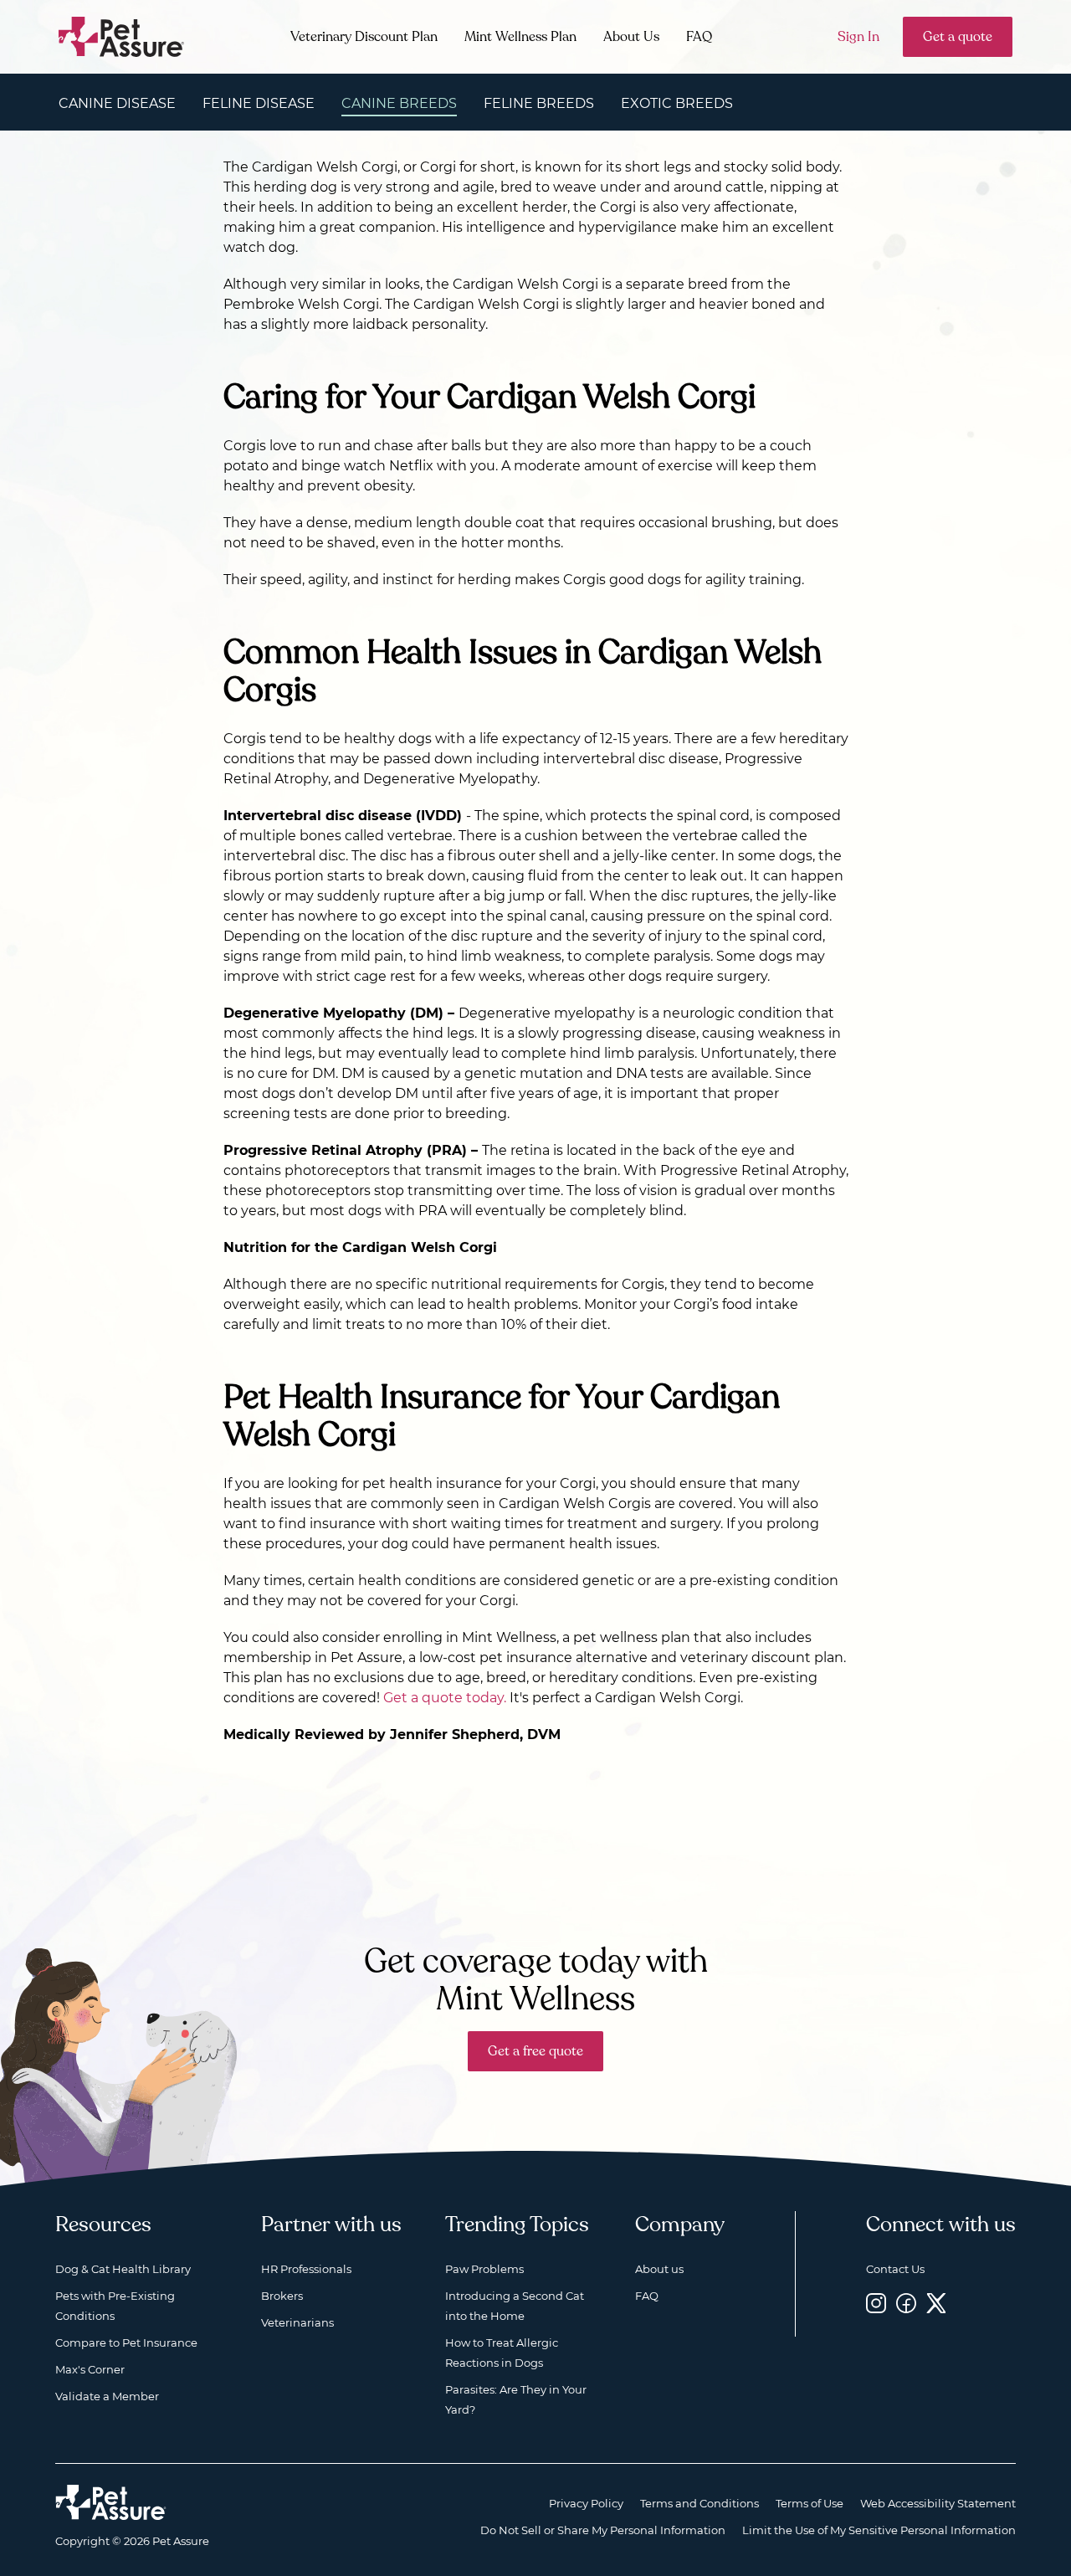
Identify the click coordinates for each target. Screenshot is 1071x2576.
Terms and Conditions (699, 2503)
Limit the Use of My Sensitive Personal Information (879, 2530)
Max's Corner (90, 2369)
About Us (631, 37)
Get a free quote (535, 2051)
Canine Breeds (399, 103)
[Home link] (111, 2502)
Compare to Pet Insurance (126, 2343)
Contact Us (895, 2269)
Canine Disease (117, 103)
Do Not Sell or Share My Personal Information (603, 2530)
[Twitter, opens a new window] (936, 2303)
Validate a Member (107, 2396)
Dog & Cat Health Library (123, 2269)
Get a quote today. (445, 1698)
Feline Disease (259, 103)
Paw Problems (484, 2269)
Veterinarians (297, 2322)
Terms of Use (810, 2503)
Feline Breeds (539, 103)
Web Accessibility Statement (938, 2503)
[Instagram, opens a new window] (876, 2303)
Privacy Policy (586, 2503)
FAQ (699, 37)
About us (659, 2269)
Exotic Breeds (677, 103)
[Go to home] (122, 36)
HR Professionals (306, 2269)
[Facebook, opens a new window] (906, 2303)
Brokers (282, 2296)
